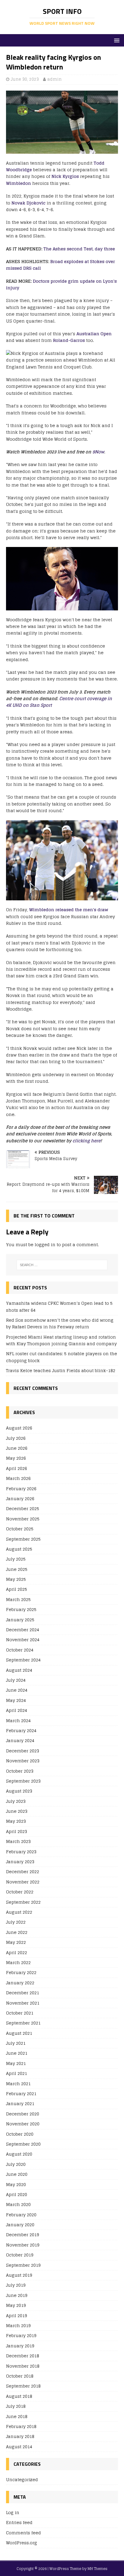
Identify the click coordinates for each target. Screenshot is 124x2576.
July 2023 (16, 1801)
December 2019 (23, 2235)
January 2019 (20, 2346)
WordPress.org (22, 2543)
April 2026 (17, 1468)
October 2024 (20, 1650)
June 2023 (17, 1811)
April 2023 (17, 1831)
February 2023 (21, 1852)
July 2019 (16, 2285)
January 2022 (20, 1983)
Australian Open (94, 334)
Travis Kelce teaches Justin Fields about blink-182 (61, 1370)
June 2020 (17, 2174)
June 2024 (17, 1690)
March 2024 (18, 1721)
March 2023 (18, 1841)
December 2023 (23, 1751)
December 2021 (23, 1993)
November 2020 (23, 2124)
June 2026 (17, 1448)
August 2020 (19, 2154)
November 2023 (23, 1761)
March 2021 (18, 2084)
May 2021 (16, 2063)
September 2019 (23, 2265)
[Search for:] (62, 1265)
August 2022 (19, 1912)
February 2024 (21, 1730)
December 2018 (23, 2356)
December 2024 (23, 1630)
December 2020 (23, 2114)
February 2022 (21, 1972)
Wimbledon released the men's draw (69, 910)
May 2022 (16, 1942)
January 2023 (20, 1862)
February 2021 (21, 2094)
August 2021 (19, 2033)
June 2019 (17, 2295)
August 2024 (19, 1670)
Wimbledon (19, 183)
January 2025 (20, 1620)
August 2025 (19, 1549)
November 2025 (23, 1519)
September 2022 (23, 1902)
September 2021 (23, 2023)
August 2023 (19, 1791)
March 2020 (18, 2204)
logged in (45, 1245)
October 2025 (20, 1529)
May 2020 (16, 2184)
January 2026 (20, 1499)
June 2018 (17, 2416)
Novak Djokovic (28, 203)
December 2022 (23, 1872)
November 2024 (23, 1640)
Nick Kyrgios (65, 176)
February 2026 (21, 1489)
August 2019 (19, 2275)
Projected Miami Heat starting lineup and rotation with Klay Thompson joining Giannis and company (61, 1340)
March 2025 (18, 1599)
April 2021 (17, 2073)
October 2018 (20, 2376)
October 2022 (20, 1892)
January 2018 (20, 2436)
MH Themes (98, 2569)
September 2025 (23, 1539)
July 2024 (16, 1680)
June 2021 (17, 2053)
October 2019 (20, 2255)
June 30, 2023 (25, 79)
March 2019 (18, 2325)
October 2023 (20, 1771)
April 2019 (17, 2316)
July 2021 (16, 2043)
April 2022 (17, 1952)
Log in (13, 2513)
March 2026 (18, 1478)
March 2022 (18, 1962)
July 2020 (16, 2164)
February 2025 (21, 1609)
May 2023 (16, 1821)
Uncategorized (22, 2480)
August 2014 (19, 2447)
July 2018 (16, 2406)
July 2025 (16, 1559)
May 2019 (16, 2305)
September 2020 (23, 2144)
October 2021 (20, 2013)
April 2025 (17, 1589)
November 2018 (23, 2366)
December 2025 (23, 1508)
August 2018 (19, 2396)
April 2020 (17, 2194)
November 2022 (23, 1882)
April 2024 (17, 1710)
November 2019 (23, 2245)
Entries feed (19, 2522)
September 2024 (23, 1660)
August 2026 (19, 1428)
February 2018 (21, 2426)
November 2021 (23, 2003)
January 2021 (20, 2103)
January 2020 (20, 2225)
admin (54, 79)
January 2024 (20, 1740)
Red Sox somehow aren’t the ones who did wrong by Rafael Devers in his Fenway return (60, 1323)
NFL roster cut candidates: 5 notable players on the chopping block (62, 1357)
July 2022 (16, 1922)
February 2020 (21, 2215)
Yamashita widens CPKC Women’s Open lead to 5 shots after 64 (59, 1306)
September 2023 (23, 1781)
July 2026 (16, 1438)
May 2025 (16, 1579)
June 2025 (17, 1569)
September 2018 (23, 2386)
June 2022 (17, 1932)
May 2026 (16, 1458)
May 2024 (16, 1700)
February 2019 (21, 2335)
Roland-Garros (69, 340)
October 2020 (20, 2134)
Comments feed (23, 2533)
